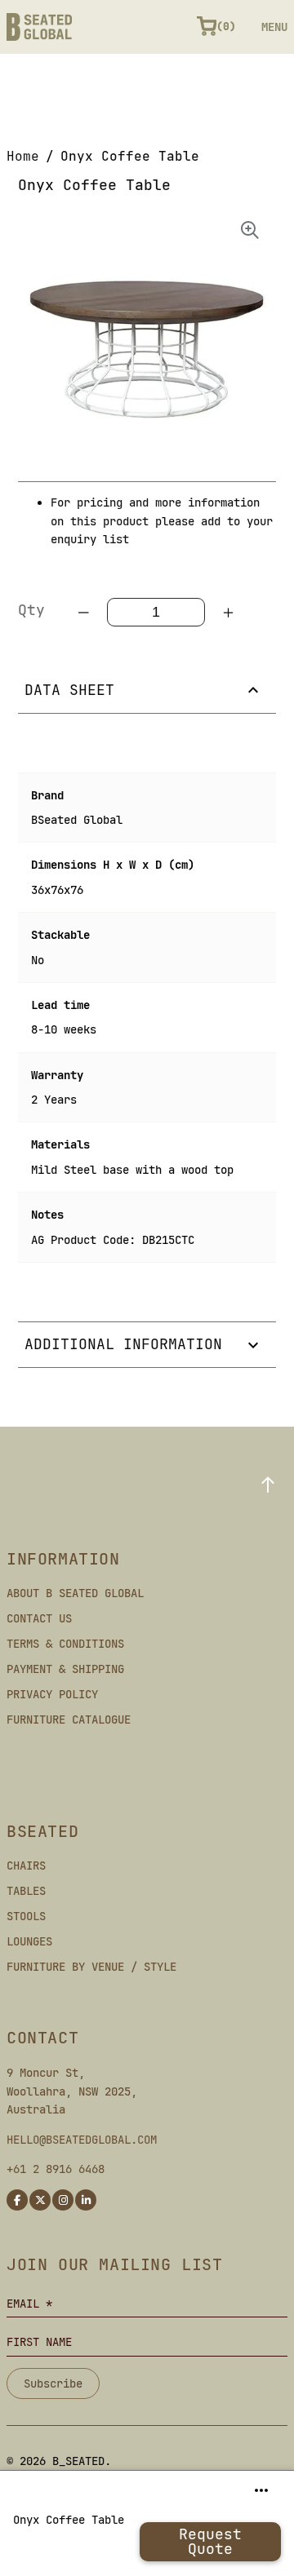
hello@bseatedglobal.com (82, 2140)
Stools (26, 1916)
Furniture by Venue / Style (91, 1967)
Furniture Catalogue (69, 1720)
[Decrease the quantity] (84, 613)
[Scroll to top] (268, 1485)
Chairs (26, 1866)
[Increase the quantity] (228, 613)
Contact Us (39, 1618)
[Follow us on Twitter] (40, 2200)
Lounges (29, 1941)
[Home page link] (39, 27)
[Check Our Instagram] (63, 2200)
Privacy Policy (52, 1694)
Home (23, 156)
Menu (274, 27)
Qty (31, 610)
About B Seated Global (75, 1593)
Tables (26, 1891)
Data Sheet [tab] (69, 690)
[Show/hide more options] (261, 2490)
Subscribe (53, 2383)
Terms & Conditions (65, 1644)
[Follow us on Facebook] (17, 2200)
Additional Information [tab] (123, 1344)
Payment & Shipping (65, 1669)
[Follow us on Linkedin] (86, 2200)
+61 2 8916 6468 (56, 2169)
